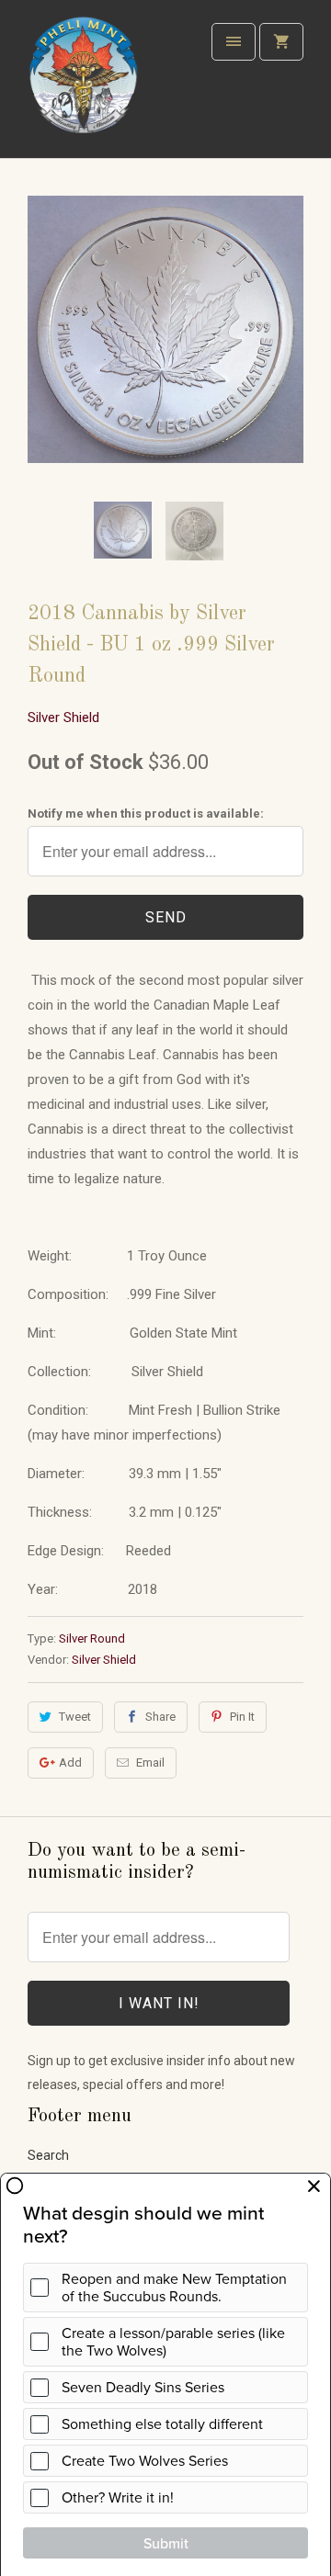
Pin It (242, 1717)
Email (150, 1763)
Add (70, 1763)
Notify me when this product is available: (146, 813)
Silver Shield (63, 717)
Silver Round (92, 1638)
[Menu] (234, 42)
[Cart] (281, 42)
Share (160, 1717)
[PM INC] (83, 86)
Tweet (75, 1717)
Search (48, 2155)
